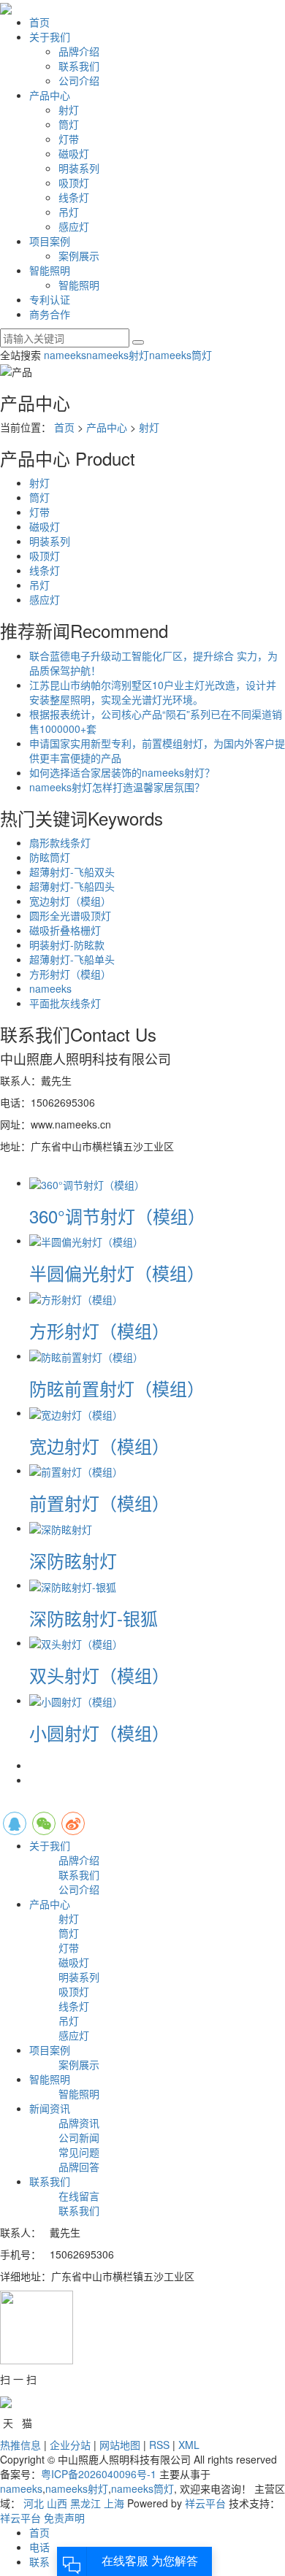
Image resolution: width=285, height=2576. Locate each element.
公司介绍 (79, 80)
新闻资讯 (50, 2108)
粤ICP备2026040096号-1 (99, 2474)
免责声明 (64, 2518)
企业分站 (70, 2445)
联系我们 (79, 66)
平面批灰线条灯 (65, 1003)
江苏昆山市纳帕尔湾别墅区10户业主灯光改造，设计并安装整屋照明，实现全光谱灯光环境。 (153, 692)
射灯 (69, 109)
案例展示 (79, 255)
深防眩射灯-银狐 (94, 1618)
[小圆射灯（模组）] (76, 1700)
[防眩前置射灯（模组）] (86, 1356)
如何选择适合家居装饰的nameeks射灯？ (122, 772)
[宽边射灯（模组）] (76, 1412)
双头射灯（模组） (99, 1675)
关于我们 (50, 36)
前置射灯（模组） (99, 1503)
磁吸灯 (74, 153)
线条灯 (74, 197)
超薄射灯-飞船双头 (72, 872)
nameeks (65, 355)
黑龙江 (85, 2503)
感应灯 (74, 226)
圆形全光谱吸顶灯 (70, 915)
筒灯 (69, 124)
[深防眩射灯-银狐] (73, 1585)
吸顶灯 (74, 182)
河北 (34, 2503)
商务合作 (50, 314)
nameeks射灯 (118, 355)
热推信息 (20, 2445)
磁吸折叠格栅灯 (65, 930)
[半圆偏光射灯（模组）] (86, 1240)
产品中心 (50, 95)
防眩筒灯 (50, 857)
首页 (39, 22)
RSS (159, 2445)
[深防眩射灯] (61, 1528)
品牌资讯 (79, 2123)
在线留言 (79, 2196)
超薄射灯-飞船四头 (72, 886)
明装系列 (79, 168)
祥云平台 (205, 2503)
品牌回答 (79, 2166)
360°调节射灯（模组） (117, 1216)
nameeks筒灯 (180, 355)
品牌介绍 (79, 51)
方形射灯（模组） (70, 974)
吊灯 (69, 212)
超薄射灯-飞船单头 (72, 959)
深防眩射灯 (73, 1560)
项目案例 (50, 241)
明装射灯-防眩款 (67, 945)
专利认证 (50, 299)
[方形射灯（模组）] (76, 1298)
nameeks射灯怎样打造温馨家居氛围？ (117, 787)
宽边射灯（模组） (70, 901)
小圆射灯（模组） (99, 1733)
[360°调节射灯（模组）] (87, 1183)
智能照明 (50, 270)
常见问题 (79, 2152)
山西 (57, 2503)
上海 (114, 2503)
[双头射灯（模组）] (76, 1642)
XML (189, 2445)
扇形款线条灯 (60, 842)
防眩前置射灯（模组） (117, 1388)
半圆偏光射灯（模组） (117, 1273)
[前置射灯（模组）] (76, 1470)
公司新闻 (79, 2137)
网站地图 (120, 2445)
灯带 (69, 139)
